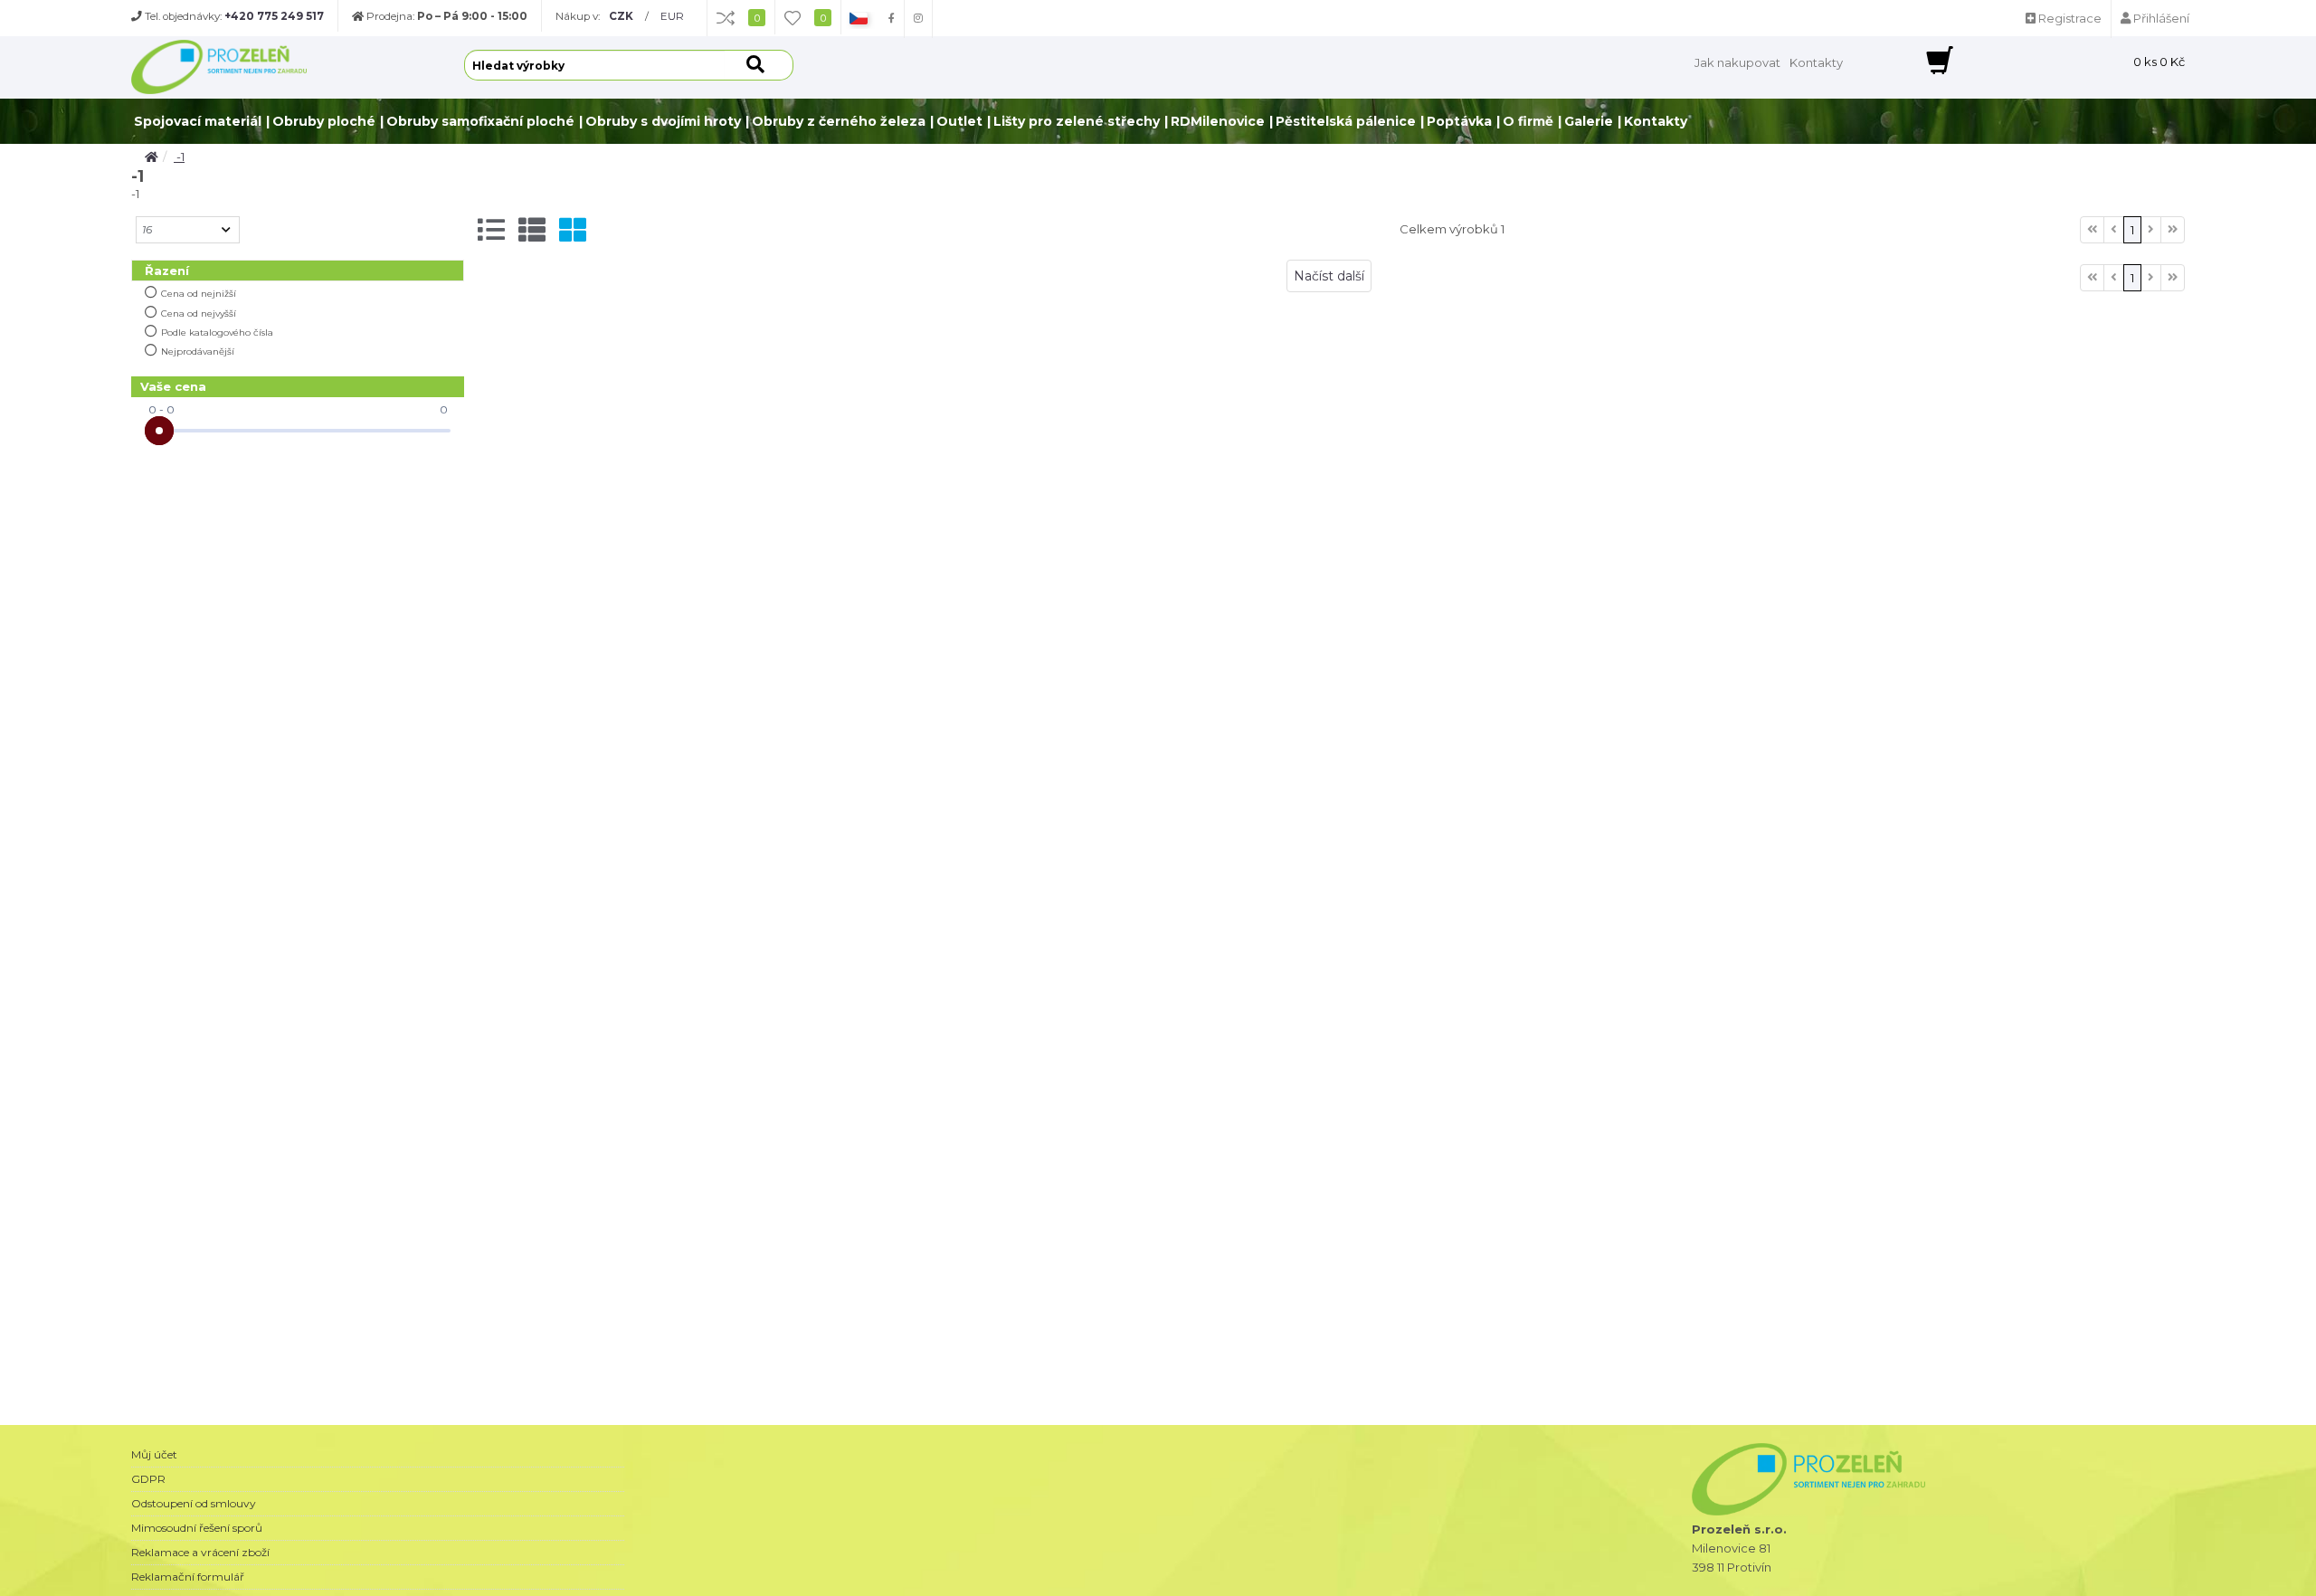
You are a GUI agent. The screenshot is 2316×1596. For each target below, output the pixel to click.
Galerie (1589, 121)
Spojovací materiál (198, 121)
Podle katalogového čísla (217, 332)
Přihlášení (2160, 18)
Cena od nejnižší (199, 294)
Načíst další (1329, 276)
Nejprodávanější (198, 351)
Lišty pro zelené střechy (1077, 121)
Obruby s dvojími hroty (663, 121)
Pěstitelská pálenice (1346, 121)
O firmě (1528, 121)
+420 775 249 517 (274, 16)
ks (2159, 62)
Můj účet (154, 1454)
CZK (621, 16)
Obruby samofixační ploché (480, 121)
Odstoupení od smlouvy (194, 1503)
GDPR (148, 1479)
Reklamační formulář (188, 1577)
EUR (672, 16)
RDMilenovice (1218, 121)
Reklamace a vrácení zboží (200, 1552)
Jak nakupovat (1737, 62)
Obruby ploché (324, 121)
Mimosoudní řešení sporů (197, 1528)
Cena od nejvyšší (199, 313)
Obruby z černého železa (839, 121)
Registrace (2069, 18)
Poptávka (1459, 121)
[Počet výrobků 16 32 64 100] (188, 230)
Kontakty (1816, 62)
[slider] (159, 431)
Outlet (959, 121)
